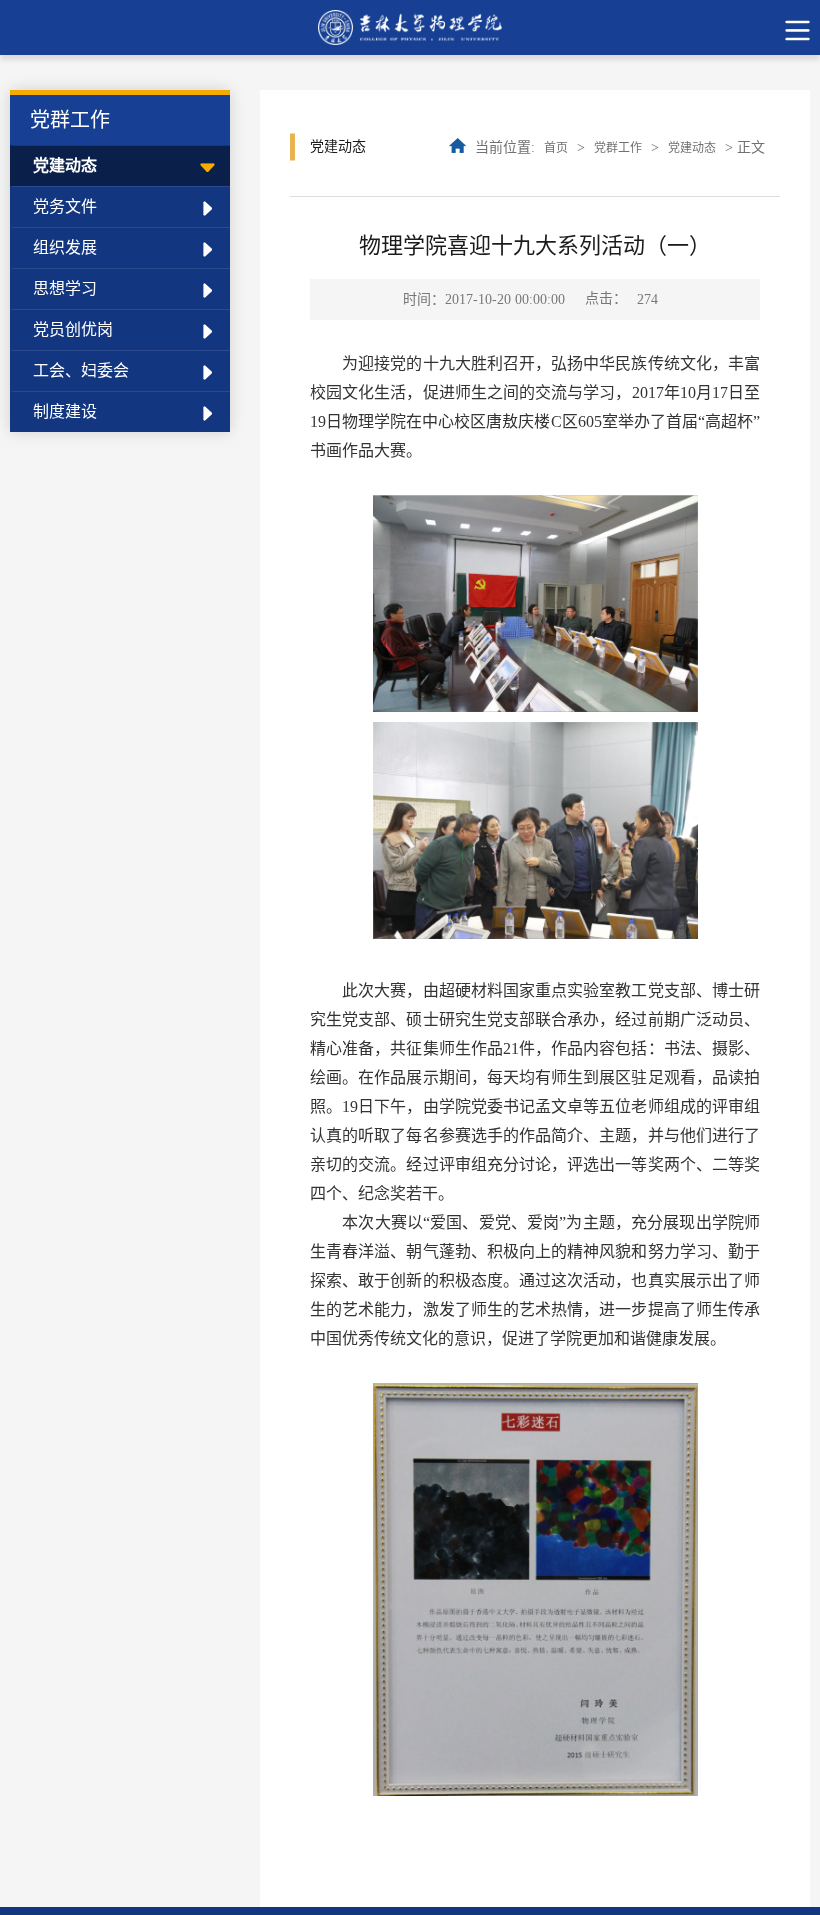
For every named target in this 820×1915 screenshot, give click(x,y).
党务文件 (65, 206)
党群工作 (618, 148)
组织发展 (65, 247)
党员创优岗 (73, 329)
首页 (556, 148)
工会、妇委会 (81, 370)
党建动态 (65, 165)
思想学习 (65, 288)
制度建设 (65, 411)
